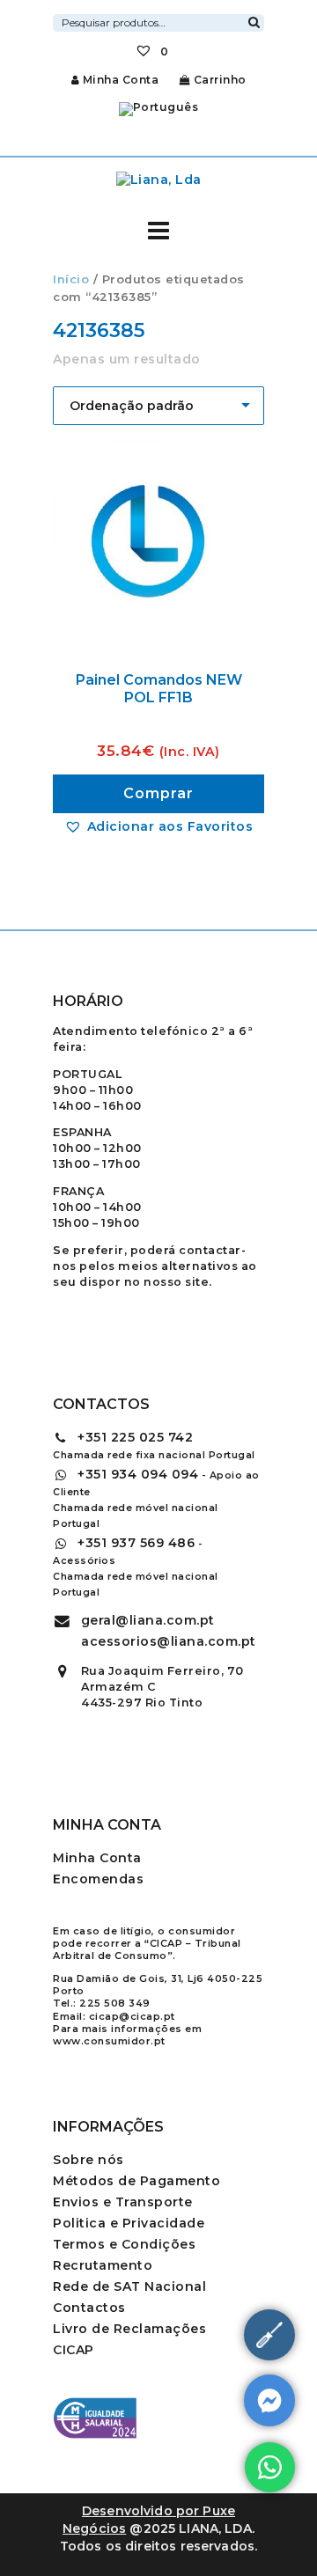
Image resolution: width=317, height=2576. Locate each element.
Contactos (89, 2308)
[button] (158, 826)
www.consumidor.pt (109, 2041)
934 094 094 (138, 1474)
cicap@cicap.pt (132, 2016)
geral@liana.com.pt (148, 1620)
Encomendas (98, 1879)
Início (71, 279)
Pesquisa (254, 20)
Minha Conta (121, 80)
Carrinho (218, 80)
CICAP (74, 2350)
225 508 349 (115, 2003)
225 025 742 (135, 1437)
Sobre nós (88, 2160)
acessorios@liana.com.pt (169, 1641)
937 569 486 (136, 1543)
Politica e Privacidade (129, 2223)
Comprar (158, 793)
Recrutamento (103, 2265)
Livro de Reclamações (129, 2329)
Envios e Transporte (123, 2202)
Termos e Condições (124, 2244)
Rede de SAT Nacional (129, 2286)
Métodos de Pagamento (136, 2181)
